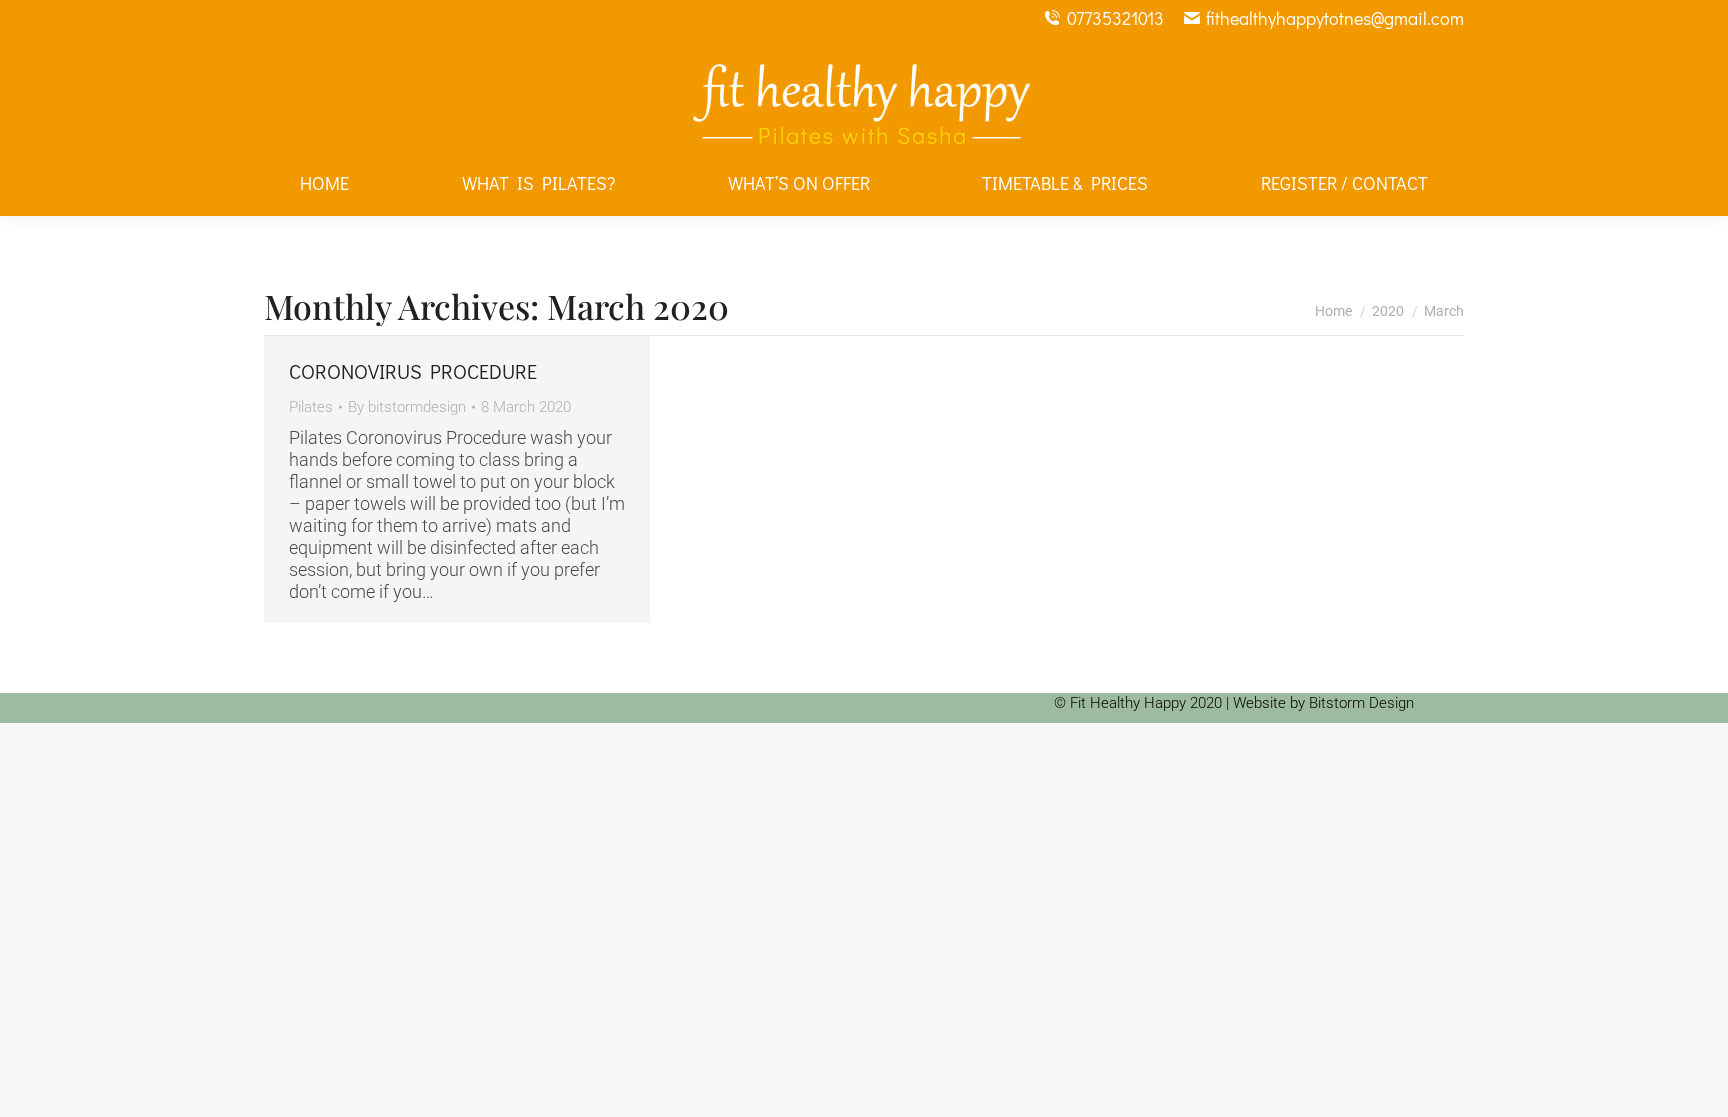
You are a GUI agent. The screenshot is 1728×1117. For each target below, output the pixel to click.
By (407, 407)
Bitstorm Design (1361, 703)
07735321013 (1115, 18)
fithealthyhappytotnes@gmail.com (1335, 18)
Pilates (311, 407)
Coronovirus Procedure (413, 371)
